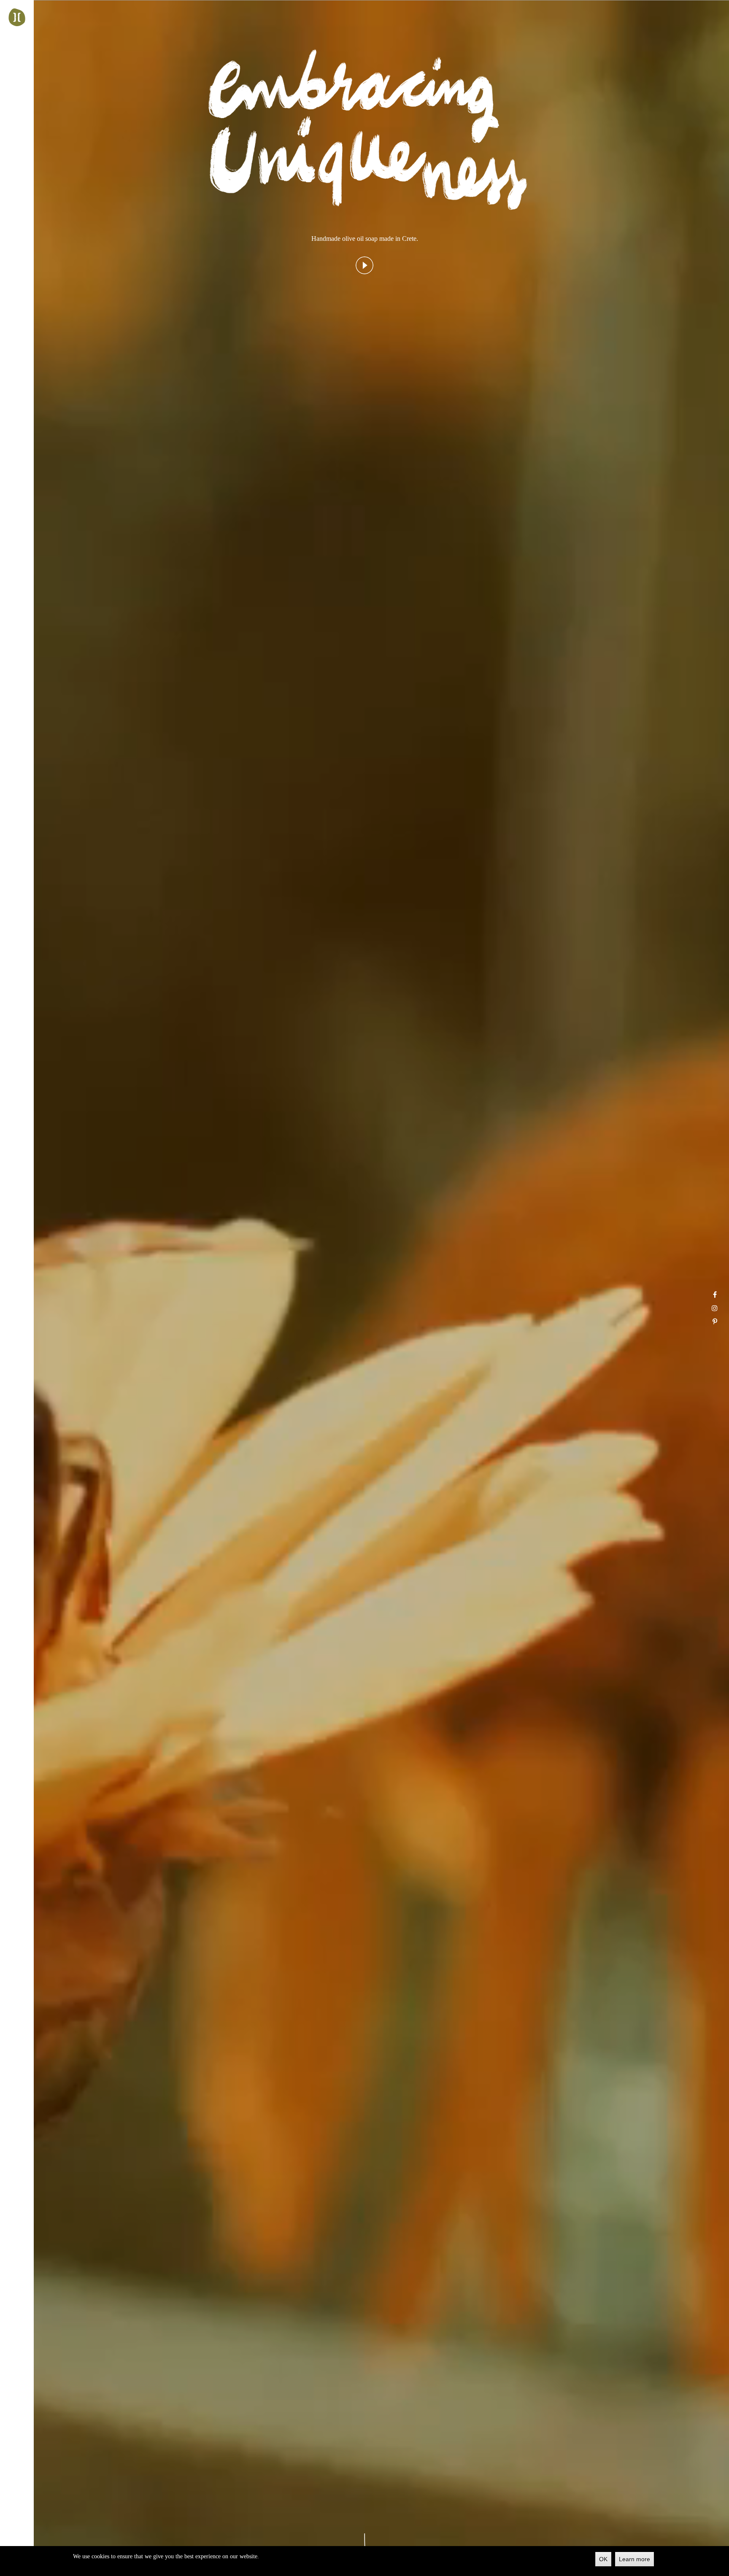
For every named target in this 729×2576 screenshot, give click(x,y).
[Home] (17, 17)
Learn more (634, 2559)
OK (603, 2559)
